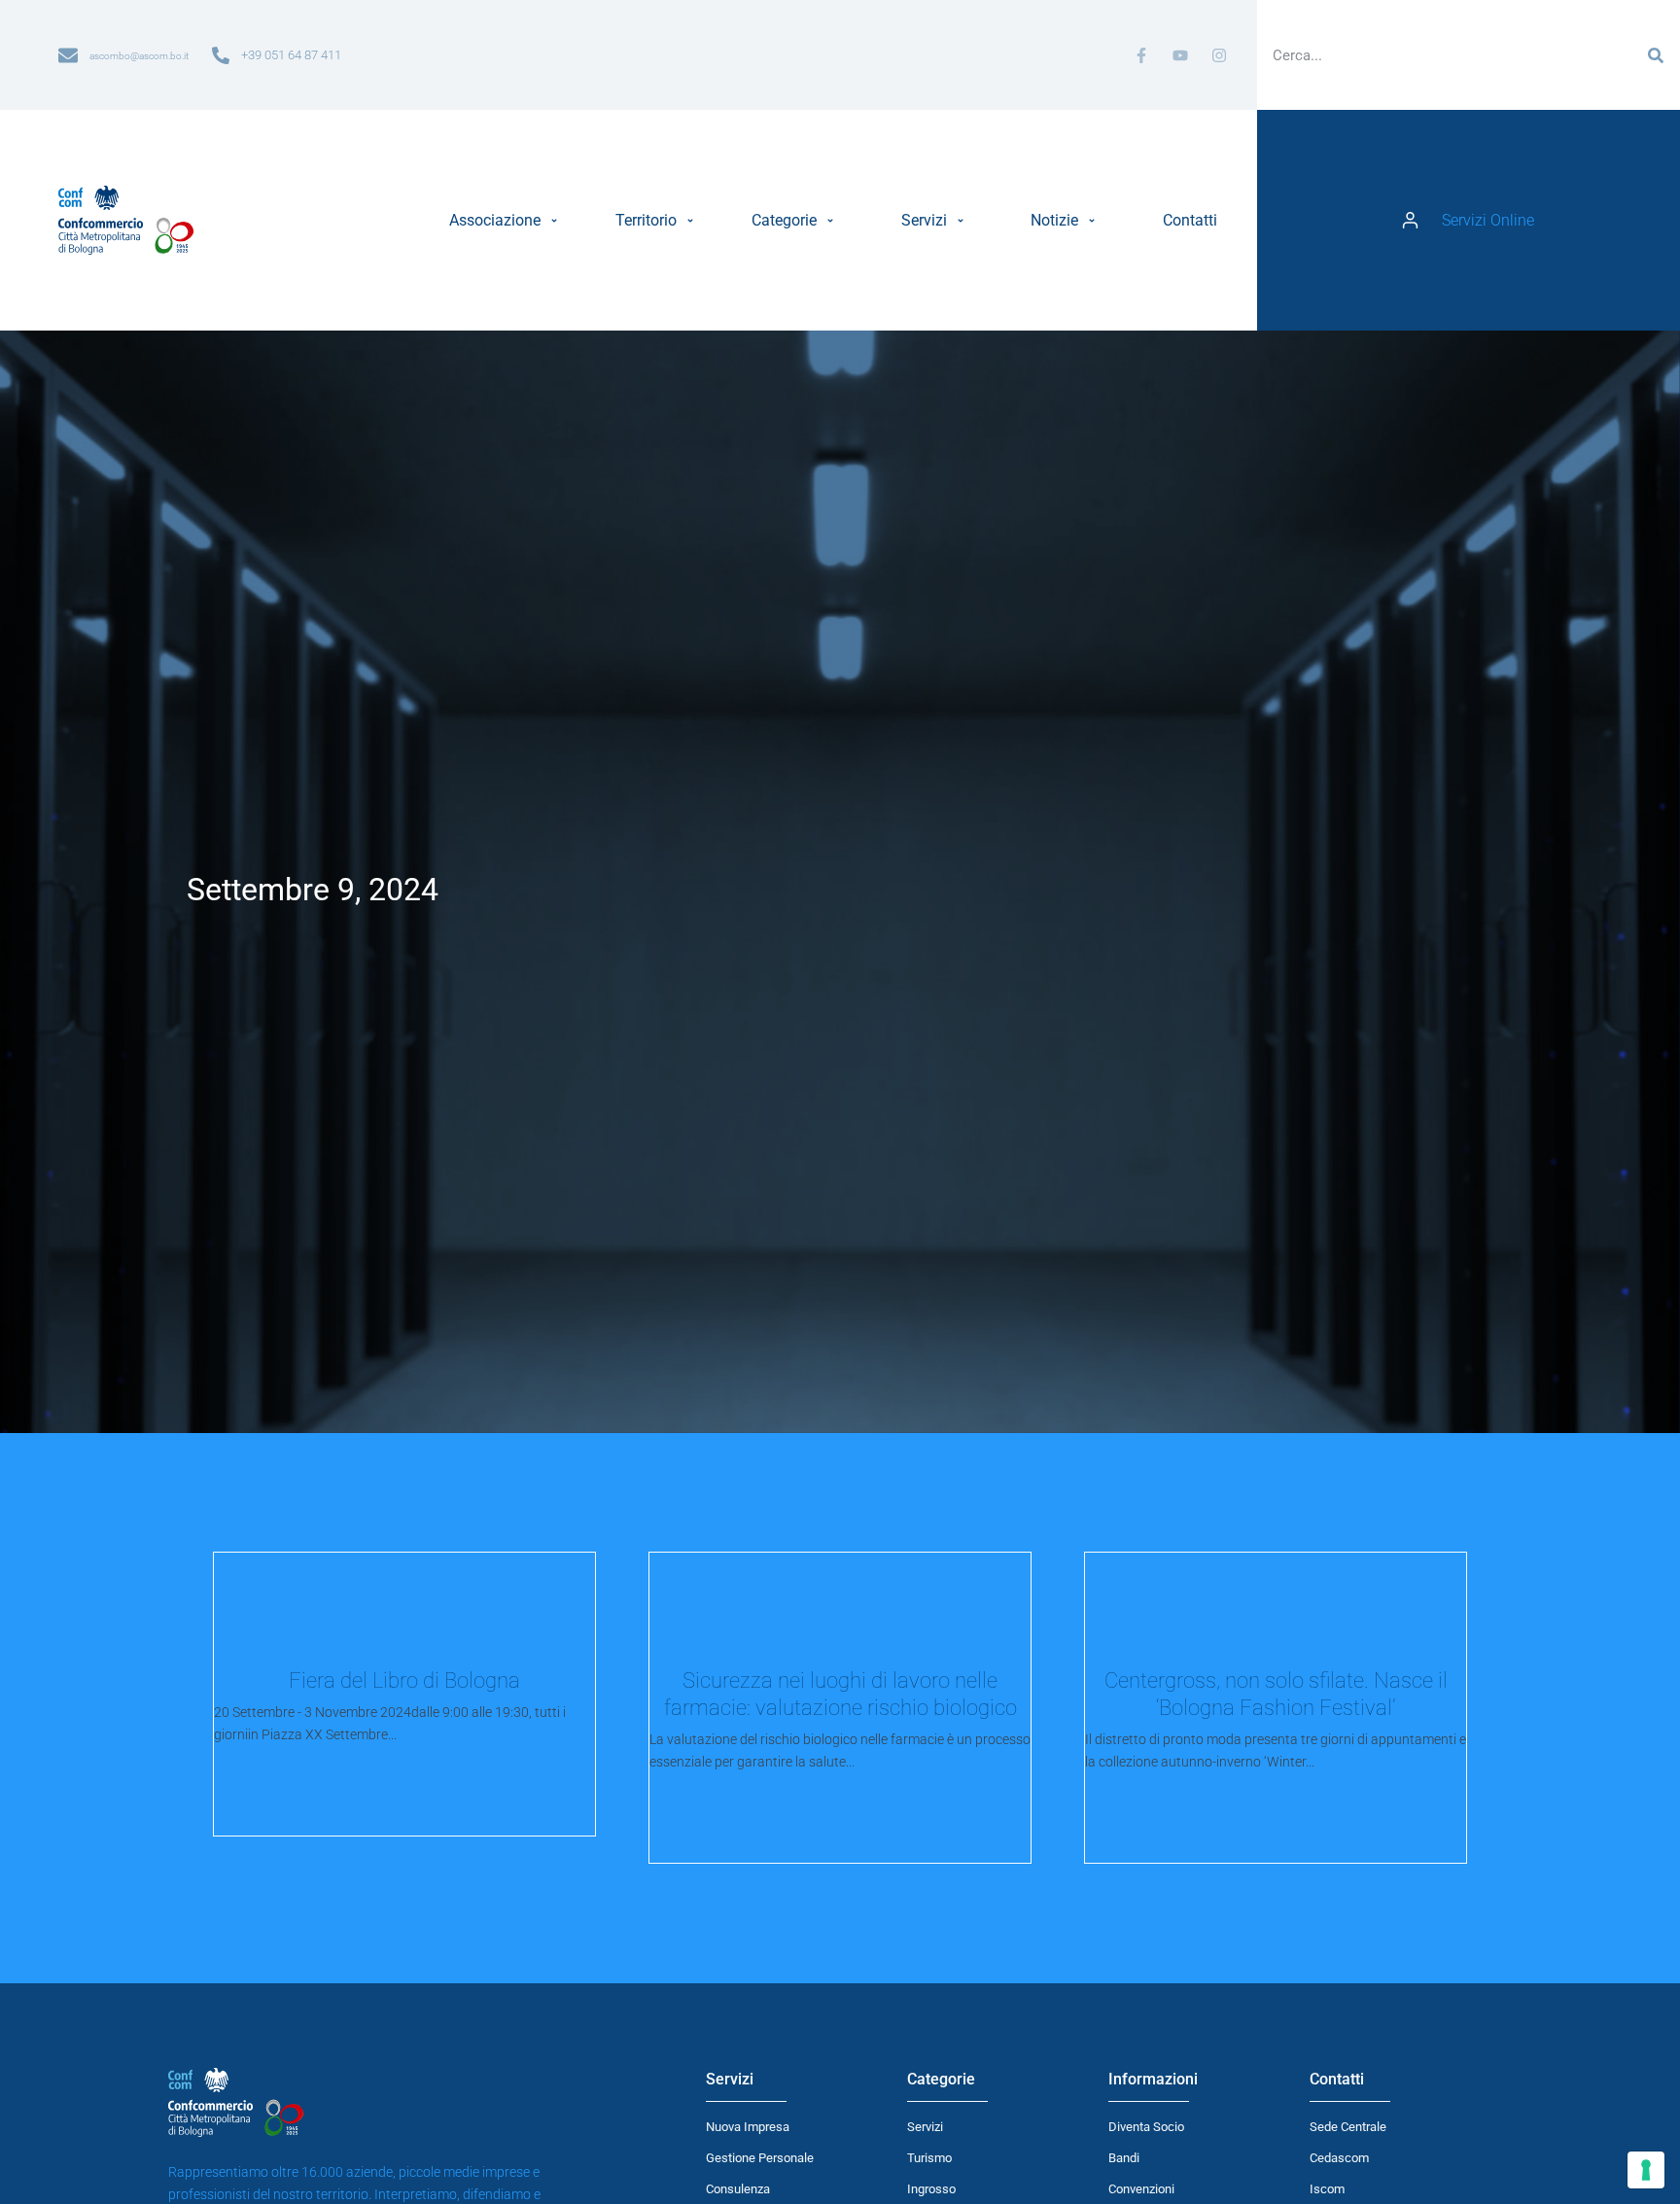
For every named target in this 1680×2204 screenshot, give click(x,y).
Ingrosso (931, 2189)
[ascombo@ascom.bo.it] (68, 55)
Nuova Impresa (748, 2127)
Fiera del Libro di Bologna (404, 1680)
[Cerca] (1656, 55)
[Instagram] (1219, 55)
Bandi (1124, 2158)
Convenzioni (1141, 2189)
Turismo (929, 2158)
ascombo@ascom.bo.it (139, 56)
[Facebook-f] (1141, 55)
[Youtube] (1180, 55)
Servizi (925, 2127)
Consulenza (738, 2189)
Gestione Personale (760, 2158)
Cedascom (1339, 2158)
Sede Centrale (1348, 2127)
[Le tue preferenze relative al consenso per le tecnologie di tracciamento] (1646, 2170)
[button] (506, 221)
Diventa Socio (1146, 2127)
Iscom (1327, 2189)
